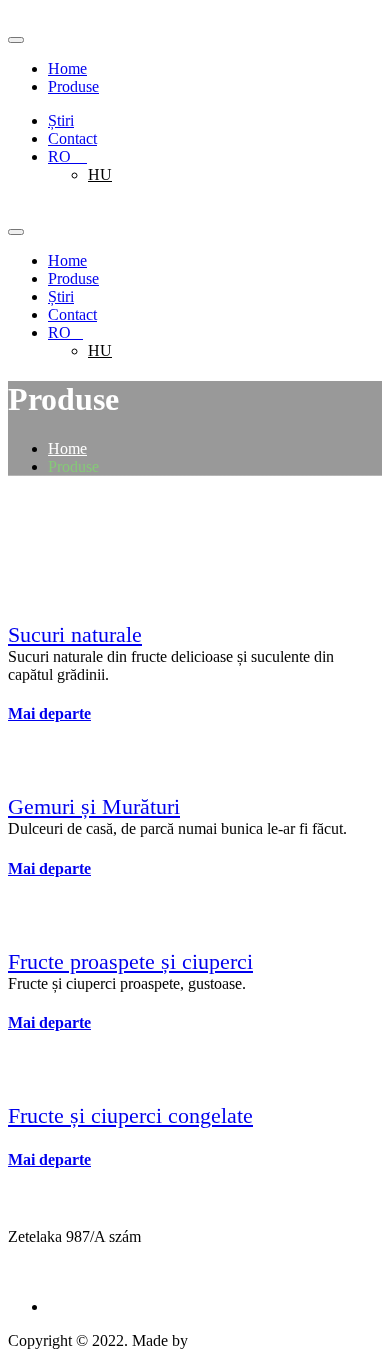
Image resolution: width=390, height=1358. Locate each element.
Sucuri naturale (75, 634)
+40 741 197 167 (62, 1272)
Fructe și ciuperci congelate (130, 1115)
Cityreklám (230, 1340)
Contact (72, 138)
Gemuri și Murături (94, 806)
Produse (73, 86)
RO (67, 156)
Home (67, 68)
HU (100, 174)
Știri (61, 120)
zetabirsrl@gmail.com (77, 1254)
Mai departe (49, 713)
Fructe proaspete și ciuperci (130, 961)
